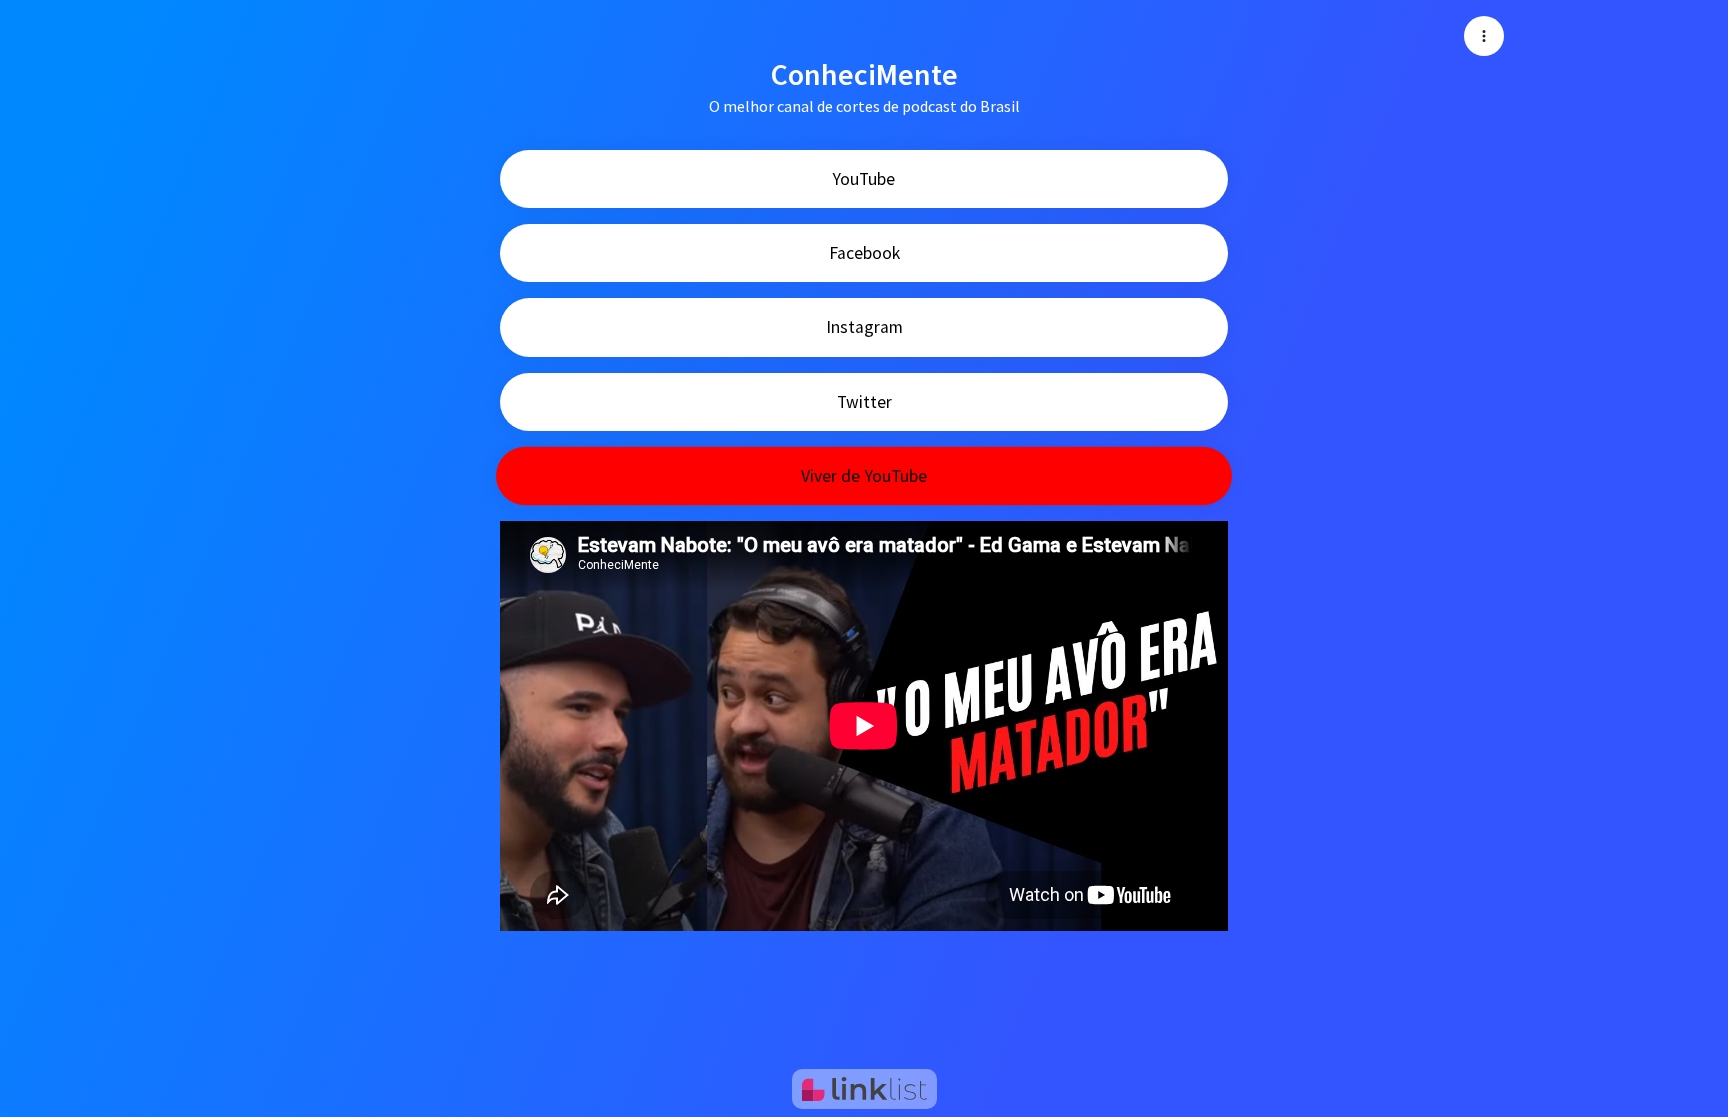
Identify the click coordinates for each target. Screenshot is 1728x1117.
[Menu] (1484, 36)
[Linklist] (864, 1089)
